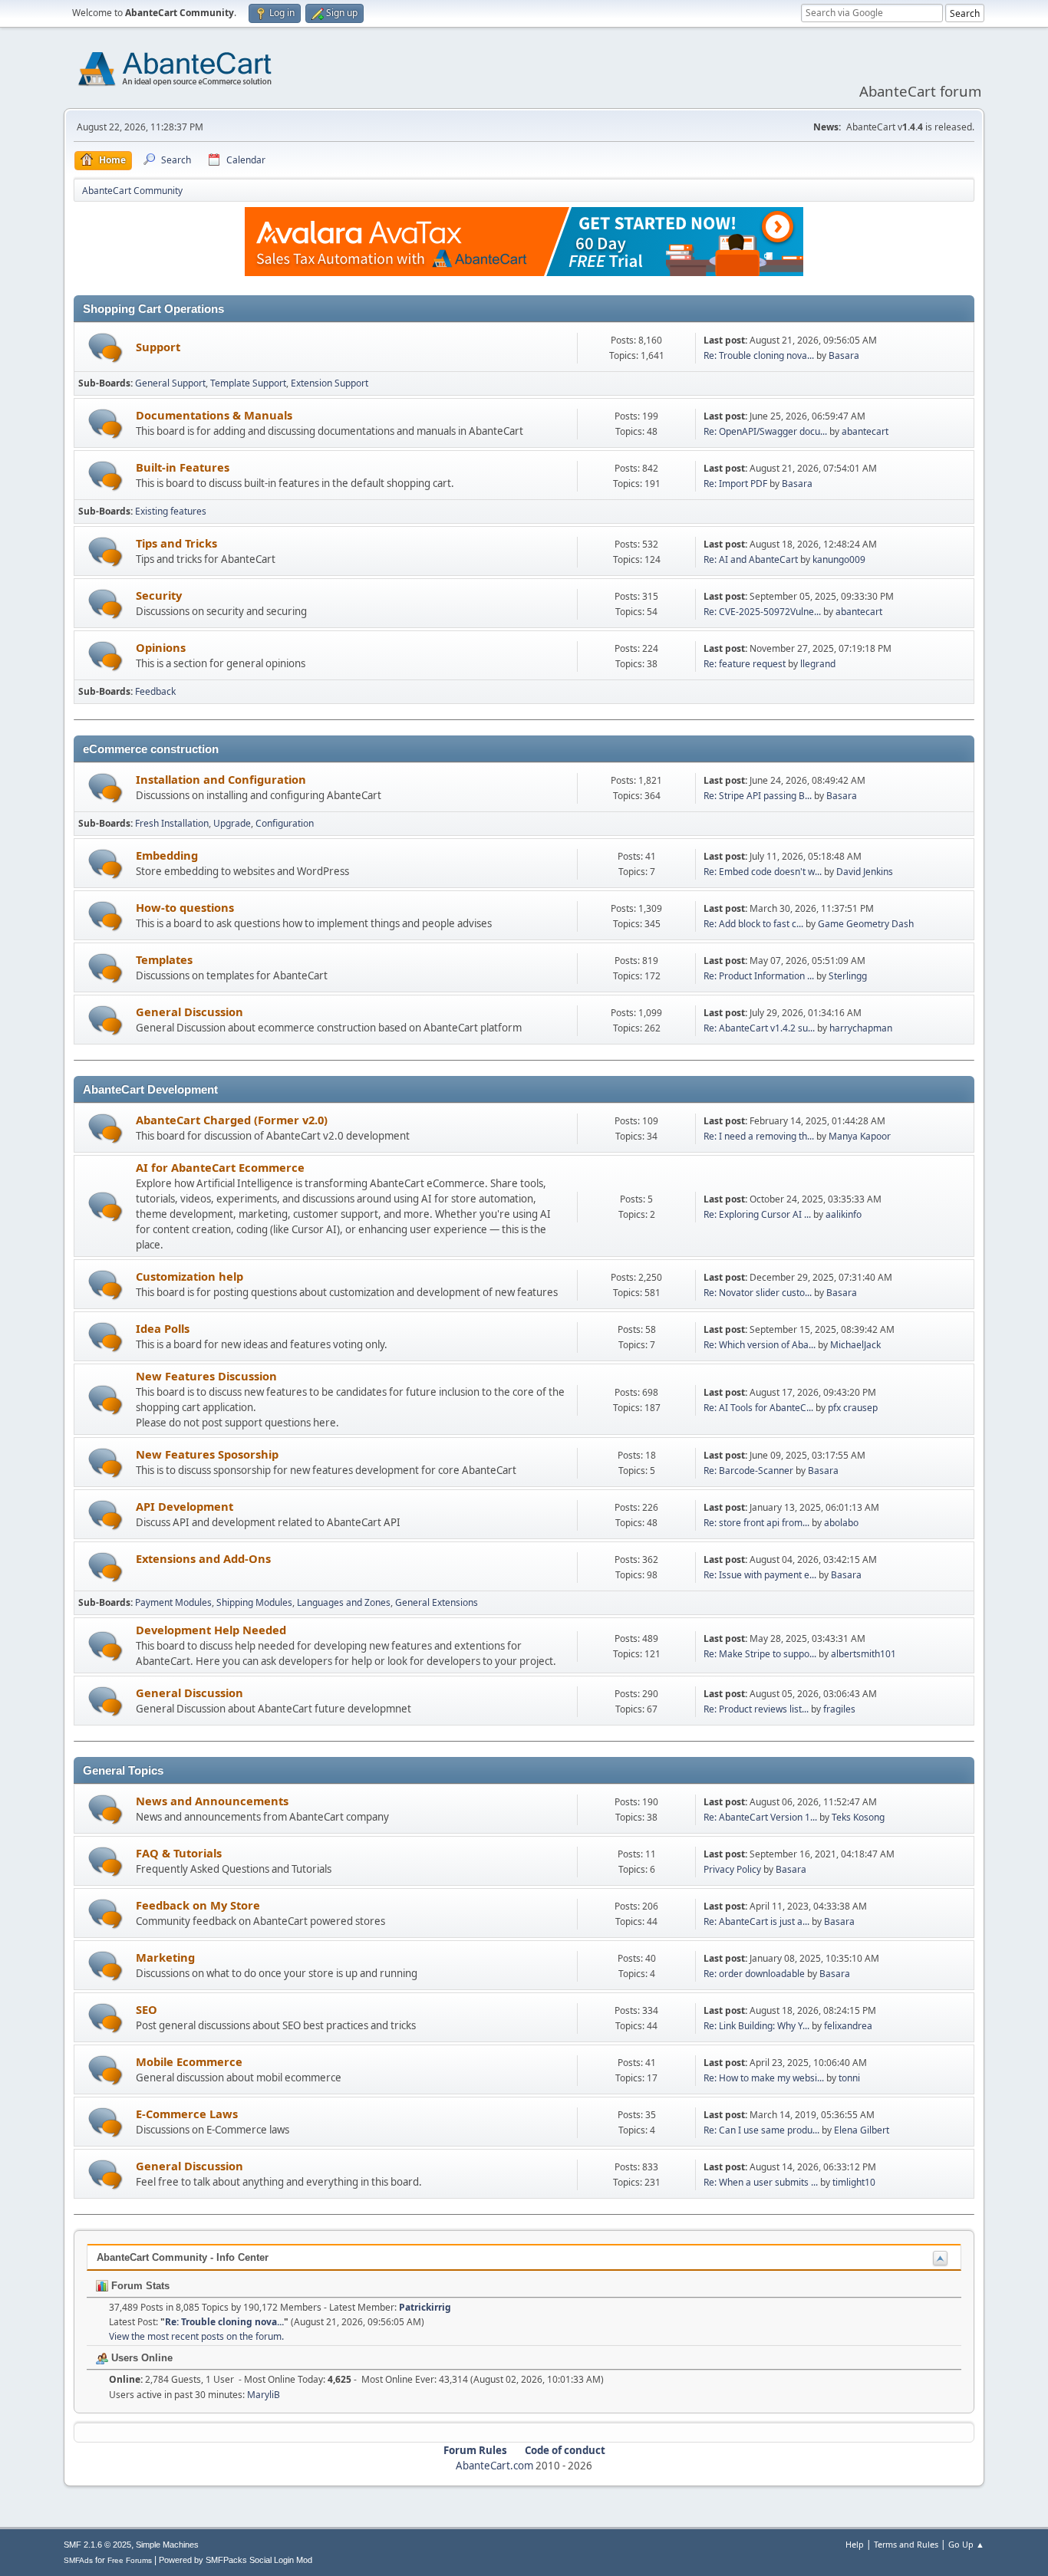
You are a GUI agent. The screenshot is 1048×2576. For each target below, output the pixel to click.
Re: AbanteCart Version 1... (760, 1817)
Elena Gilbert (862, 2130)
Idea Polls (163, 1328)
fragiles (839, 1709)
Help (855, 2544)
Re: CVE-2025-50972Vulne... (762, 612)
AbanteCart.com (494, 2466)
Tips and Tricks (176, 543)
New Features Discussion (206, 1376)
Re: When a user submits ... (761, 2182)
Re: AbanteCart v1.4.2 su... (759, 1028)
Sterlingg (848, 976)
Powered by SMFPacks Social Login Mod (236, 2560)
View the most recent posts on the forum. (196, 2336)
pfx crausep (853, 1408)
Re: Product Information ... (759, 976)
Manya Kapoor (860, 1136)
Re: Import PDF (735, 484)
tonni (849, 2078)
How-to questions (185, 907)
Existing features (171, 511)
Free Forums (130, 2560)
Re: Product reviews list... (756, 1709)
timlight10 (854, 2182)
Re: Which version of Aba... (760, 1345)
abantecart (865, 431)
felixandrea (848, 2026)
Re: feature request (745, 664)
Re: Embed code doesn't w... (763, 872)
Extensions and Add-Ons (203, 1558)
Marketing (165, 1957)
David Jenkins (865, 872)
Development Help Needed (211, 1630)
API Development (185, 1506)
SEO (147, 2009)
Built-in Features (183, 467)
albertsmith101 (863, 1654)
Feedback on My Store (198, 1905)
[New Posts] (105, 348)
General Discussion (189, 1012)
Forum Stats (139, 2286)
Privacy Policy (732, 1869)
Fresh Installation (172, 823)
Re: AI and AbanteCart (752, 559)
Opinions (161, 647)
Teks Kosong (858, 1817)
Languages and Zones (344, 1602)
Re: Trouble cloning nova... (759, 355)
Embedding (167, 855)
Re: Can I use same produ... (761, 2130)
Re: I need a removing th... (759, 1136)
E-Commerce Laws (187, 2114)
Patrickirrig (425, 2307)
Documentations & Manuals (214, 415)
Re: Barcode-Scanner (748, 1471)
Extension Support (330, 383)
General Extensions (437, 1602)
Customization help (189, 1276)
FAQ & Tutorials (179, 1853)
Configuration (285, 823)
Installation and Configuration (221, 779)
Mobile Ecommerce (189, 2061)
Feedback (155, 691)
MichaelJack (855, 1345)
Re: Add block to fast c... (753, 924)
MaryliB (264, 2395)
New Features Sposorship (207, 1454)
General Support (170, 383)
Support (158, 347)
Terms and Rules (906, 2544)
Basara (844, 355)
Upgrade (232, 823)
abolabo (841, 1523)
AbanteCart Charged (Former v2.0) (232, 1120)
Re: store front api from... (756, 1523)
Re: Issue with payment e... (760, 1575)
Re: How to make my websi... (764, 2078)
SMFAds (78, 2560)
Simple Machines (167, 2545)
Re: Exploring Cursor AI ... (757, 1214)
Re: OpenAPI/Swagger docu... (765, 431)
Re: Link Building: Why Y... (756, 2026)
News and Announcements (212, 1801)
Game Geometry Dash (866, 924)
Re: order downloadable (755, 1974)
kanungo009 (839, 559)
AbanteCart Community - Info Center (183, 2257)
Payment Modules (173, 1602)
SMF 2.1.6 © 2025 (97, 2545)
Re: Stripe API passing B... (758, 796)
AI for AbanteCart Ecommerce (220, 1167)
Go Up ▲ (966, 2544)
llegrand (818, 664)
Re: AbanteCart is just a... (756, 1921)
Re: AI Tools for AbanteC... (758, 1408)
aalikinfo (844, 1214)
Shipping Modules (254, 1602)
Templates (164, 959)
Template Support (248, 383)
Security (159, 595)
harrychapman (861, 1028)
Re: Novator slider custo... (758, 1293)
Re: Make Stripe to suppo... (760, 1654)
